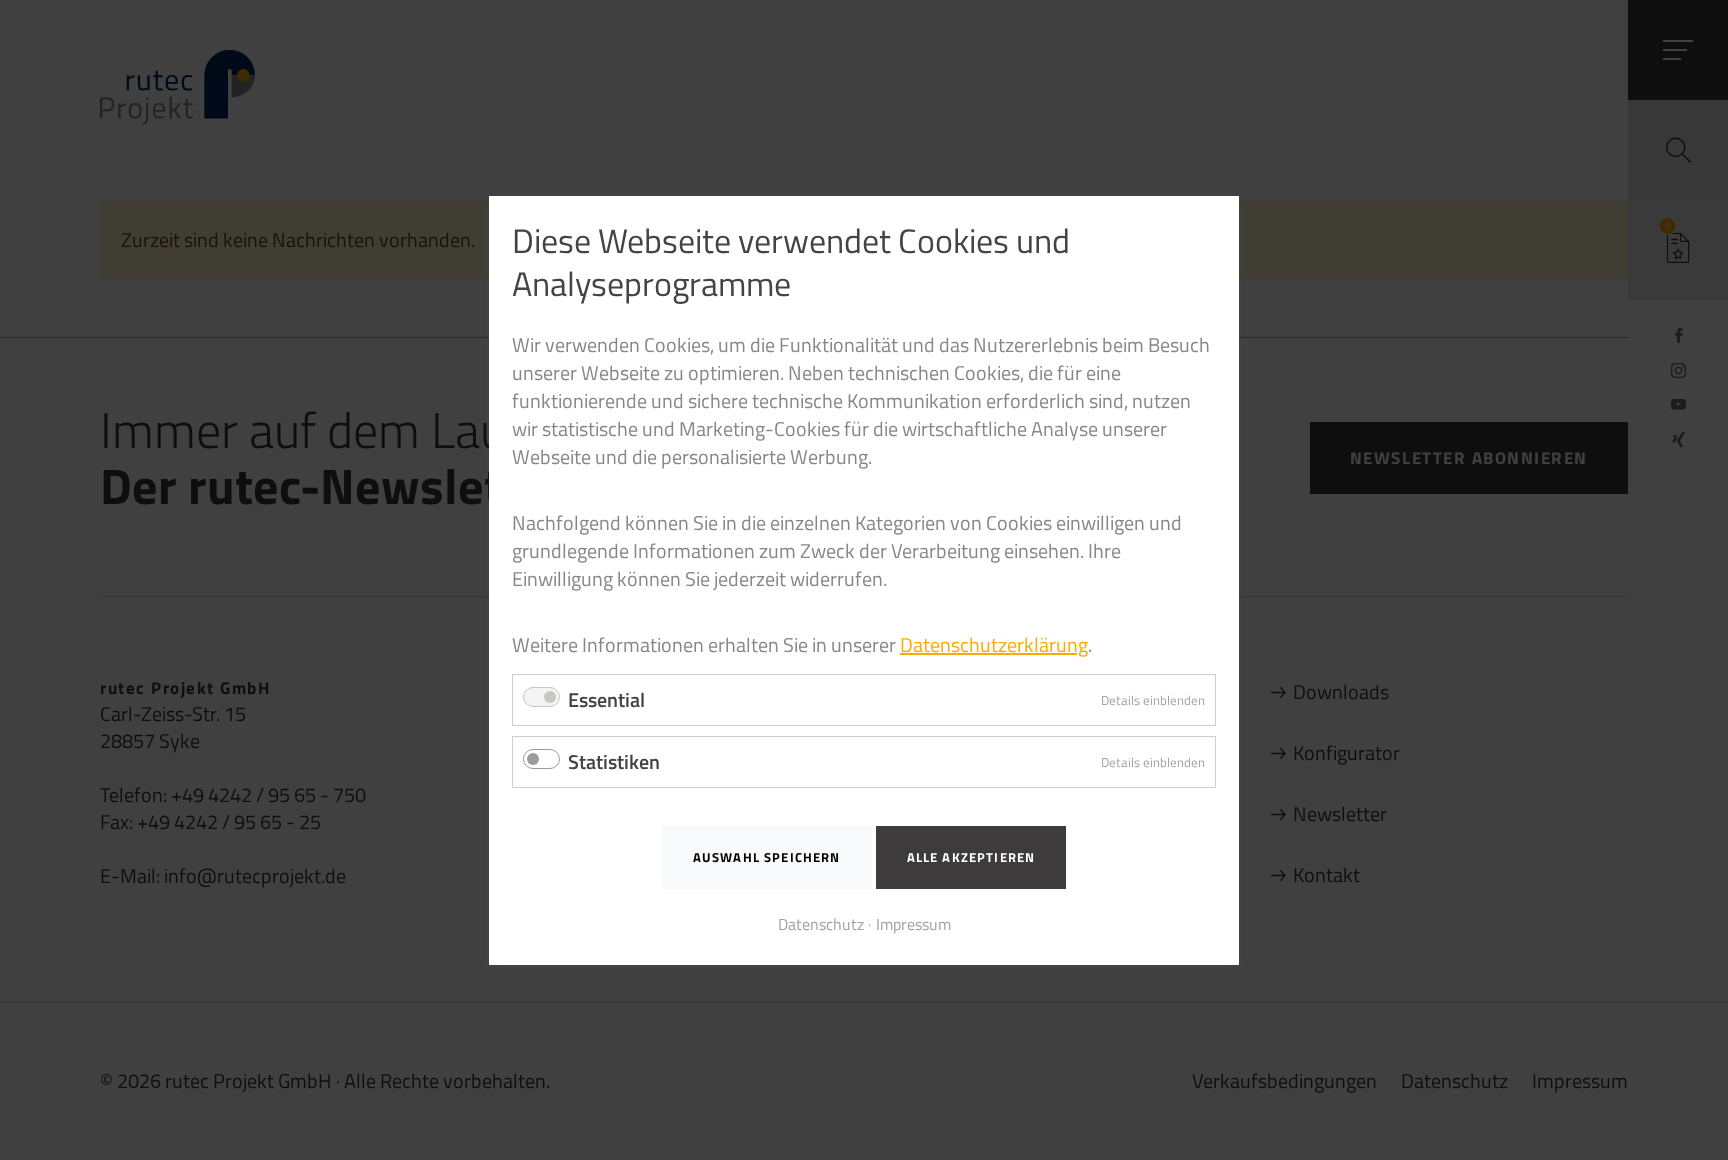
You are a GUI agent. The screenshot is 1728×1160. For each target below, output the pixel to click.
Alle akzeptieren (971, 857)
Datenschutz (821, 923)
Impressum (913, 923)
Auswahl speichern (767, 857)
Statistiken (614, 761)
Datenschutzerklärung (994, 644)
